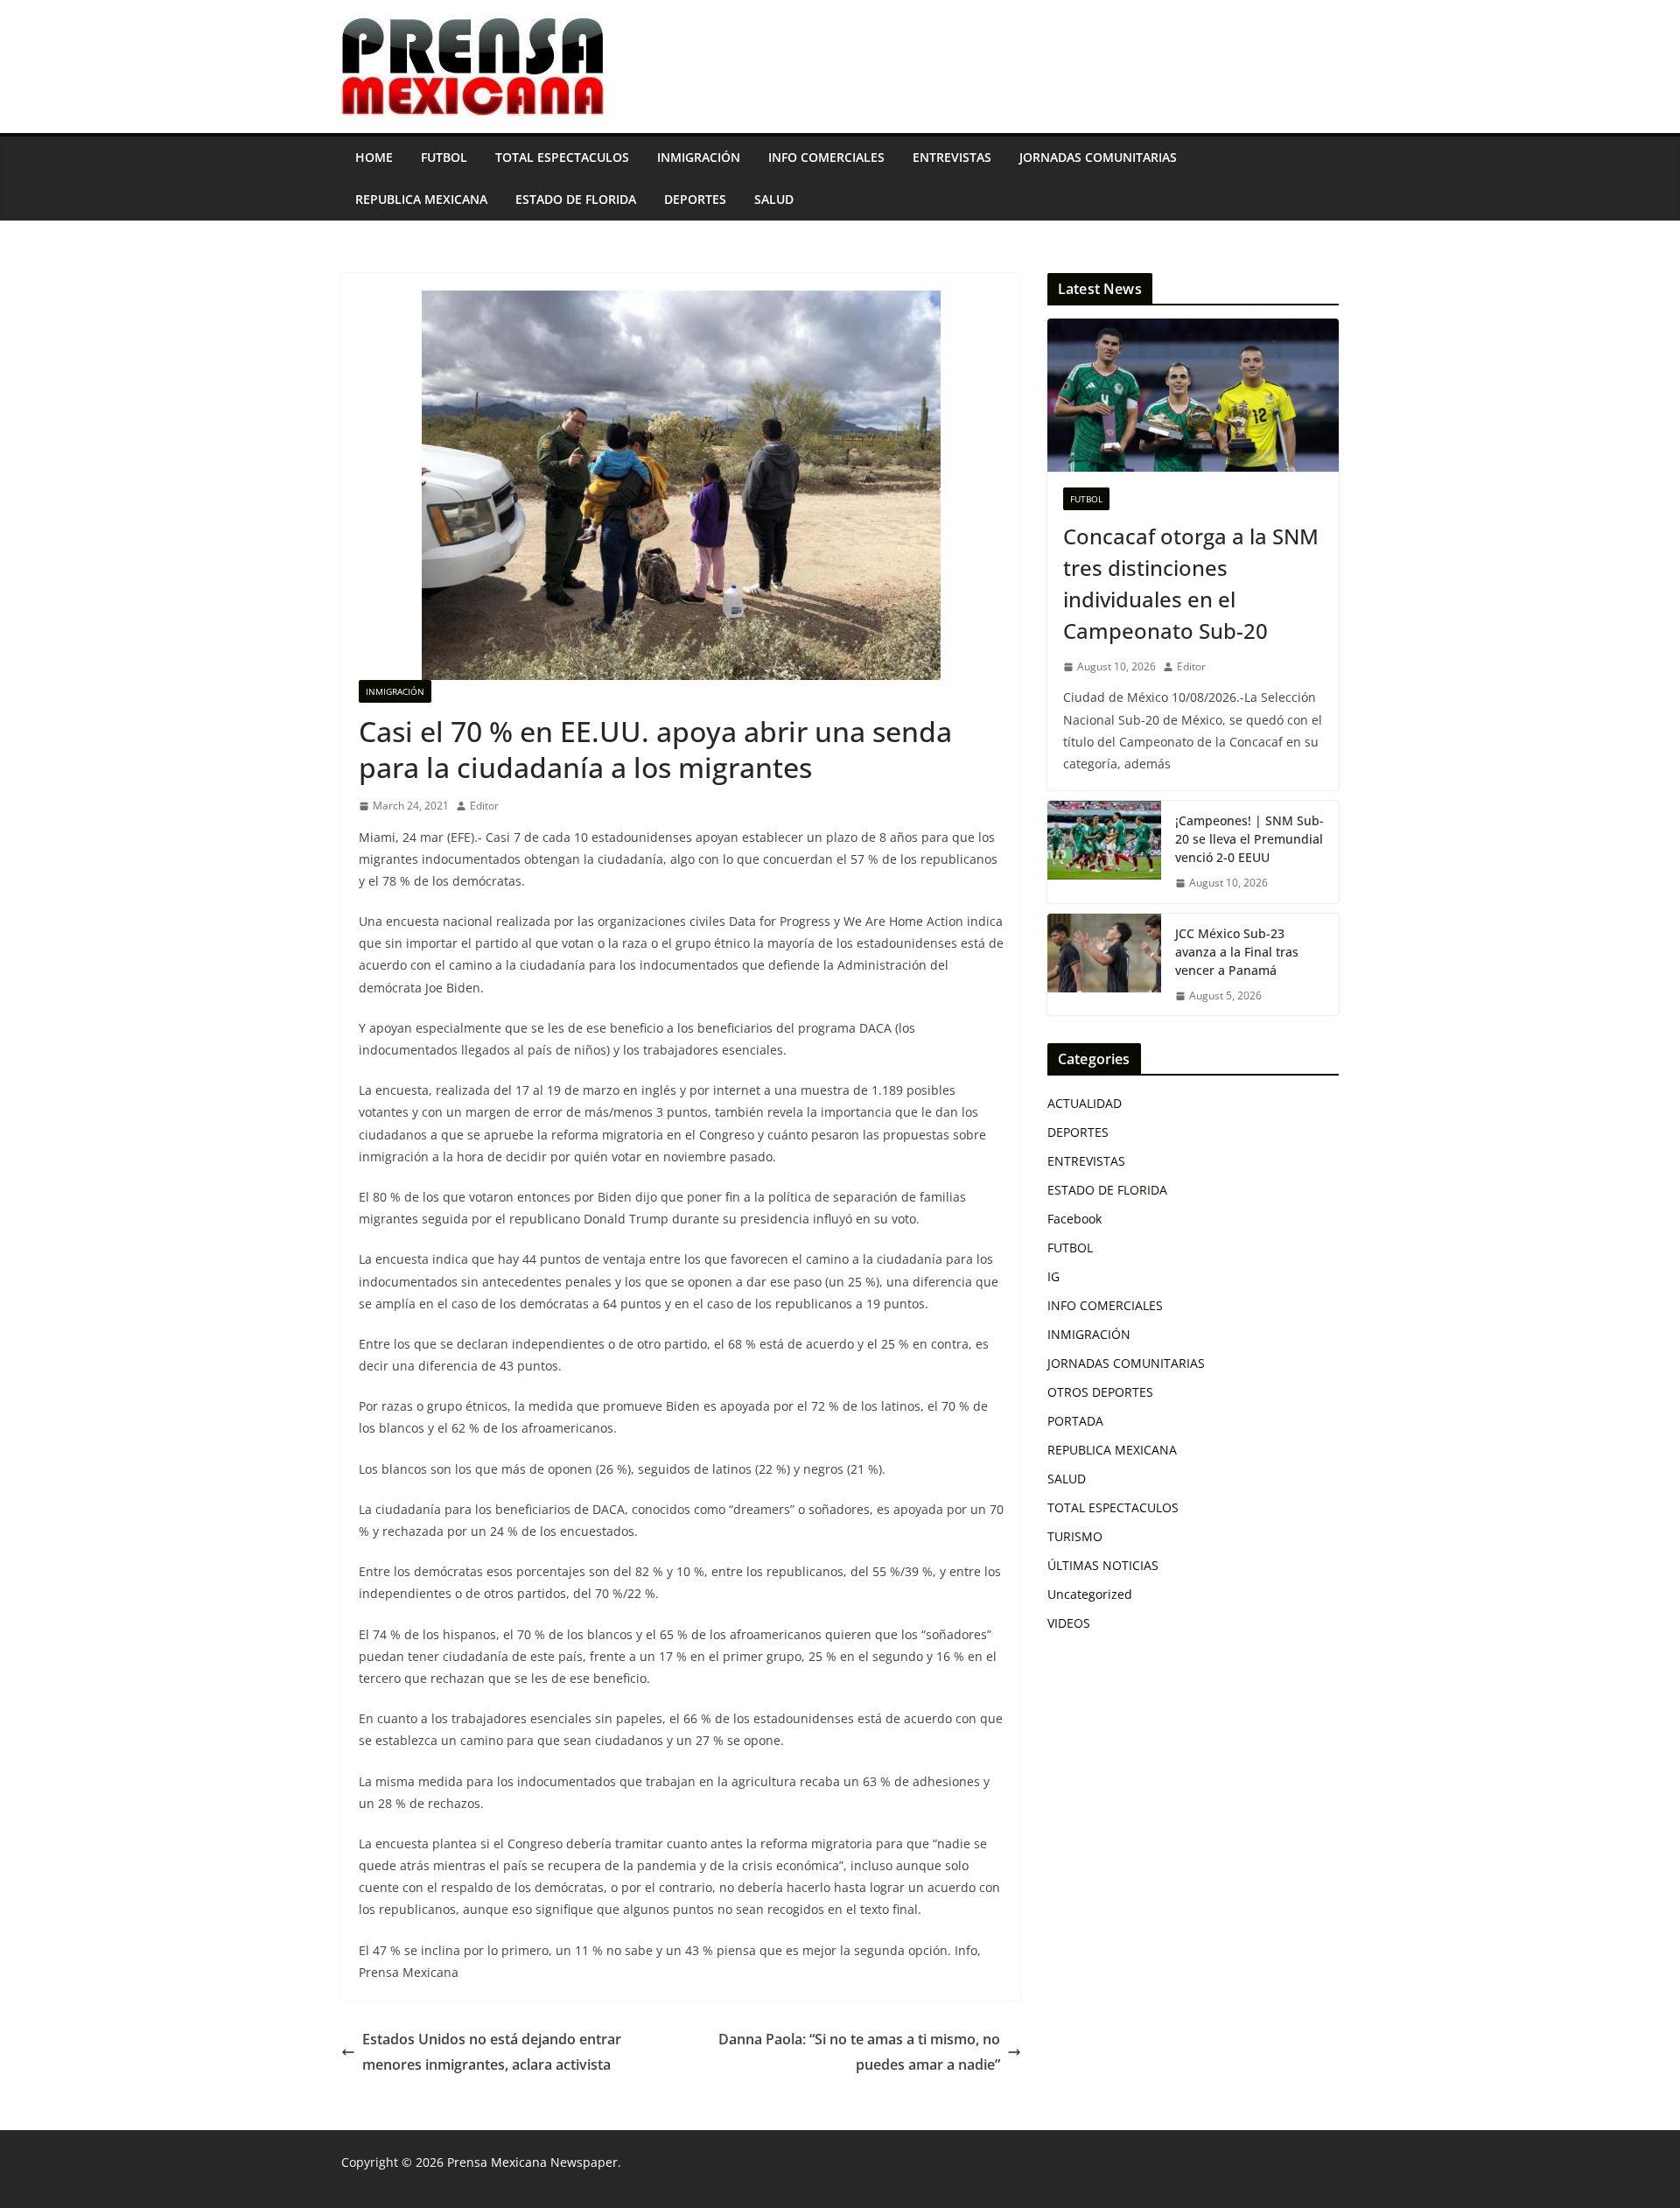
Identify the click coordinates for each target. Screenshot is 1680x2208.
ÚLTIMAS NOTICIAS (1103, 1565)
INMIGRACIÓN (699, 157)
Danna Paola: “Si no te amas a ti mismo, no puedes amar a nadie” (859, 2052)
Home (374, 157)
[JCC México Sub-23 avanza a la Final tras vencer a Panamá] (1104, 965)
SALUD (774, 199)
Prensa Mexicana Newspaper (532, 2162)
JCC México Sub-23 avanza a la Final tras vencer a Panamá (1237, 952)
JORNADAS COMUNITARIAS (1098, 157)
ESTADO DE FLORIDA (576, 199)
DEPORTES (695, 199)
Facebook (1074, 1219)
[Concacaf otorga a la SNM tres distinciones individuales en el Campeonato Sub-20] (1193, 395)
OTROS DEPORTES (1100, 1392)
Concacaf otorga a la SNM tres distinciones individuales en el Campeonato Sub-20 (1191, 583)
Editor (484, 806)
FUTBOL (444, 157)
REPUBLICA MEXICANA (421, 199)
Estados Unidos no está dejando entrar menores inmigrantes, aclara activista (492, 2052)
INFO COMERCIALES (826, 157)
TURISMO (1075, 1536)
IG (1053, 1276)
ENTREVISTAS (952, 157)
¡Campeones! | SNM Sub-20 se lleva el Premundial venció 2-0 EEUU (1249, 839)
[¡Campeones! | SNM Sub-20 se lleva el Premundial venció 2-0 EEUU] (1104, 852)
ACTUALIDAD (1085, 1103)
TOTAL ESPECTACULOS (562, 157)
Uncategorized (1090, 1594)
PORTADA (1075, 1421)
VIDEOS (1069, 1623)
